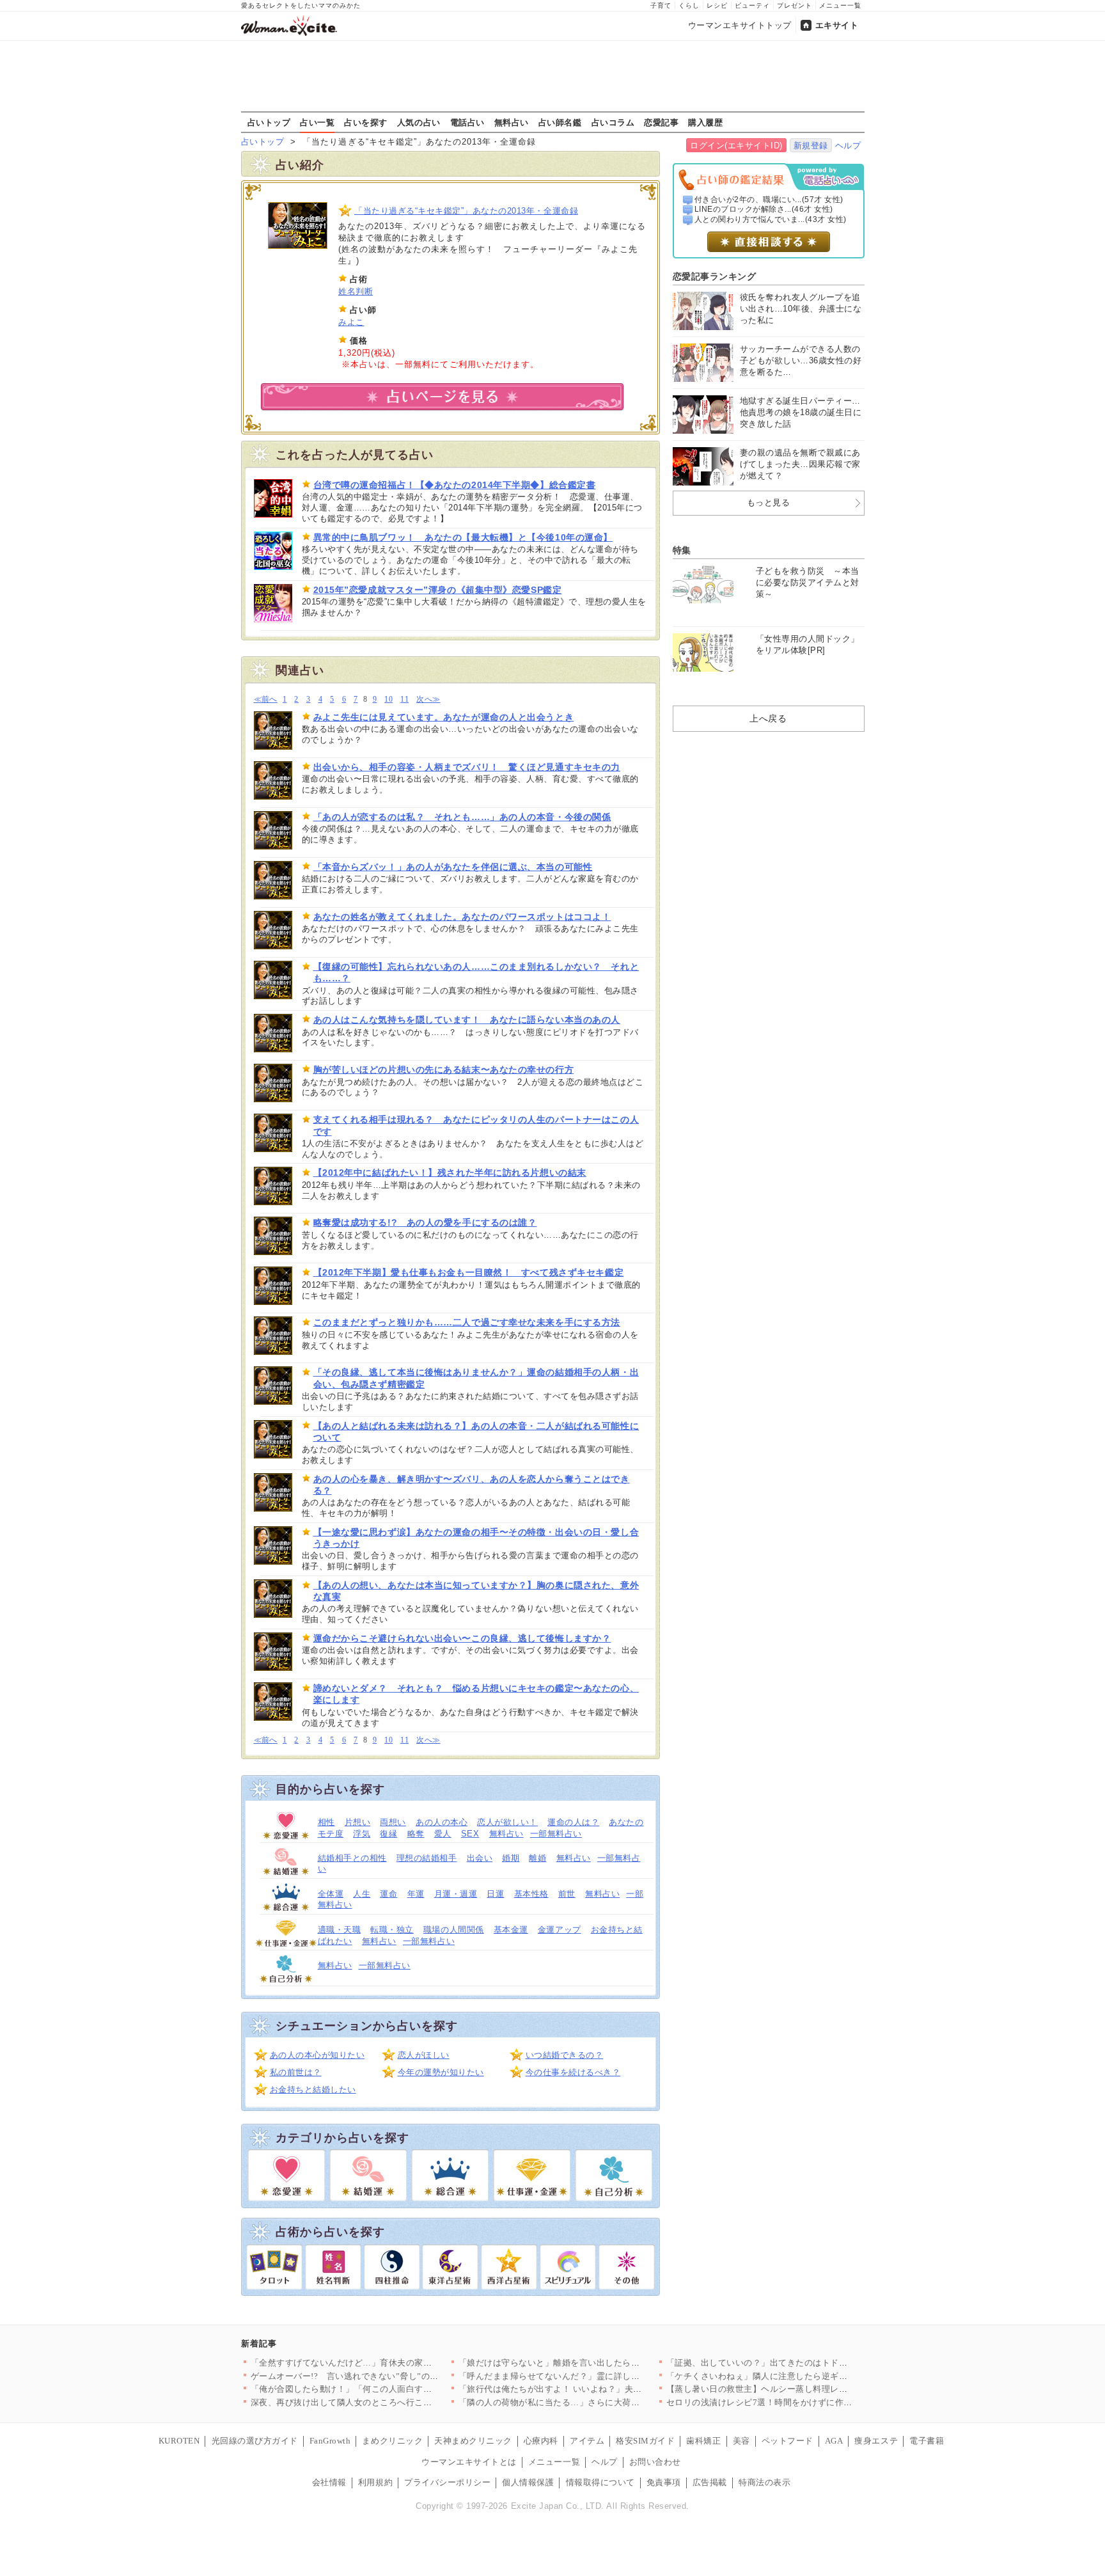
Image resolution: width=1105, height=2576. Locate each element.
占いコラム (613, 122)
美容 (741, 2441)
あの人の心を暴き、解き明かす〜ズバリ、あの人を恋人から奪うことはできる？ (472, 1485)
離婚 (537, 1858)
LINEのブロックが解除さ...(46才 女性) (764, 209)
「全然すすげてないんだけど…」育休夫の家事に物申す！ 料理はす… (386, 2363)
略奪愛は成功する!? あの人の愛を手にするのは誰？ (425, 1222)
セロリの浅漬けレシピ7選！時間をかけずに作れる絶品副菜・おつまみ (803, 2402)
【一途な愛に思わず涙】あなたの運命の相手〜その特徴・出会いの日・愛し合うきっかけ (476, 1538)
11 (404, 699)
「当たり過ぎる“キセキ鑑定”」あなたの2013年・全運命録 (466, 211)
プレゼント (795, 5)
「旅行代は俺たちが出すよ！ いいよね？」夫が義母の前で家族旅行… (594, 2389)
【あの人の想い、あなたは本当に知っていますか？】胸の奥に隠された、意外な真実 (476, 1591)
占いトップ (269, 122)
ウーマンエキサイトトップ (740, 25)
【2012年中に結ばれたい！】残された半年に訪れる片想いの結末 (450, 1173)
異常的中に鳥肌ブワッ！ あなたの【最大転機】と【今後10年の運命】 (463, 537)
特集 (682, 550)
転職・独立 (392, 1930)
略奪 (416, 1834)
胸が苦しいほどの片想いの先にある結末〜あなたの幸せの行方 (444, 1070)
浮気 (362, 1834)
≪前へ (266, 699)
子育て (661, 5)
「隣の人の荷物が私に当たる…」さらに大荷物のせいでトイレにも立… (597, 2402)
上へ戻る (768, 718)
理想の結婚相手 (427, 1858)
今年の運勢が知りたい (441, 2072)
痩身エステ (876, 2441)
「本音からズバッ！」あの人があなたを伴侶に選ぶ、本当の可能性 (453, 867)
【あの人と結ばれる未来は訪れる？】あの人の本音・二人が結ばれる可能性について (476, 1432)
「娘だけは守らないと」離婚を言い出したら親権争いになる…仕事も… (597, 2363)
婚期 (511, 1858)
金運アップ (560, 1930)
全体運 (331, 1894)
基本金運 (511, 1930)
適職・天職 (340, 1930)
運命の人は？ (573, 1822)
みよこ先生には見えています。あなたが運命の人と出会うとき (444, 717)
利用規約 (375, 2482)
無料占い (512, 122)
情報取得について (600, 2482)
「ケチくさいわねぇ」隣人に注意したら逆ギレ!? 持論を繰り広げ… (796, 2376)
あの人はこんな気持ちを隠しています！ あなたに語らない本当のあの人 (467, 1020)
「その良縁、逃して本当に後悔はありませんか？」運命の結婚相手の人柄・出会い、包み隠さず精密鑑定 (476, 1378)
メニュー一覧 (840, 5)
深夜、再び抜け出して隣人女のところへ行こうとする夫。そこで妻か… (389, 2402)
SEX (470, 1834)
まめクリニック (392, 2441)
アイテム (587, 2441)
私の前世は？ (296, 2072)
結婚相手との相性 (352, 1858)
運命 (388, 1894)
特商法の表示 (764, 2482)
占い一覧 (317, 122)
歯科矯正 (703, 2441)
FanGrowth (330, 2441)
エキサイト (837, 25)
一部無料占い (556, 1834)
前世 (567, 1894)
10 (388, 699)
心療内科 (541, 2441)
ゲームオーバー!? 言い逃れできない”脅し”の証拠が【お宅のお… (380, 2376)
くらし (689, 5)
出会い (480, 1858)
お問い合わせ (655, 2462)
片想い (358, 1822)
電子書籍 (927, 2441)
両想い (393, 1822)
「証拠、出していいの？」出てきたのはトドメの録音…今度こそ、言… (805, 2363)
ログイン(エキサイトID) (736, 146)
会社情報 (329, 2482)
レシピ (717, 5)
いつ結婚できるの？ (565, 2055)
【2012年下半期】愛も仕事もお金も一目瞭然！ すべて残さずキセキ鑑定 (469, 1272)
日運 (495, 1894)
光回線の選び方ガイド (255, 2441)
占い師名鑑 (560, 122)
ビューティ (752, 5)
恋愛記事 (661, 122)
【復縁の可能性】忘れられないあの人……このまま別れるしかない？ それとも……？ (476, 972)
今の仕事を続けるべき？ (573, 2072)
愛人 (443, 1834)
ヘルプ (848, 146)
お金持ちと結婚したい (313, 2090)
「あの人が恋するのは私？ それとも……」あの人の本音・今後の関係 (462, 817)
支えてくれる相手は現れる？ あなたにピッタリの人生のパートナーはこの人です (476, 1125)
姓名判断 (356, 291)
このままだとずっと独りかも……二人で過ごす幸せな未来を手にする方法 (467, 1322)
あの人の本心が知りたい (317, 2055)
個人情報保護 (528, 2482)
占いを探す (366, 122)
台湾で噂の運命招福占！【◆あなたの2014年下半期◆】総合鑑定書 (455, 485)
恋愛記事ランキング (715, 276)
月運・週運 (456, 1894)
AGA (834, 2441)
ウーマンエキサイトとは (469, 2462)
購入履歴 (705, 122)
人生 (362, 1894)
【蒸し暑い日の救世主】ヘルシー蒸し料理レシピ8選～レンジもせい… (803, 2389)
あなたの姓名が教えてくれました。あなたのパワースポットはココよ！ (462, 917)
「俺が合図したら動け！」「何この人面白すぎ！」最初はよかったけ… (389, 2389)
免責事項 (664, 2482)
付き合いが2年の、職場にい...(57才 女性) (769, 200)
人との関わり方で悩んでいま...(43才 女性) (771, 219)
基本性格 (531, 1894)
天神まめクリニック (473, 2441)
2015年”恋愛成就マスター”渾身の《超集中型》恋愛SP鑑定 (438, 590)
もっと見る (769, 502)
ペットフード (788, 2441)
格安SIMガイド (645, 2441)
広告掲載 (710, 2482)
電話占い (467, 122)
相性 (326, 1822)
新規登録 (811, 146)
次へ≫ (428, 699)
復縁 (388, 1834)
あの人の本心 (442, 1822)
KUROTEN (179, 2441)
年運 (416, 1894)
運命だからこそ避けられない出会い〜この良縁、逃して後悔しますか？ (462, 1638)
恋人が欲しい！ (507, 1822)
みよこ (351, 322)
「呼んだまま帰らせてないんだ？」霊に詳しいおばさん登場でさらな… (597, 2376)
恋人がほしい (424, 2055)
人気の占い (419, 122)
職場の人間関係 (454, 1930)
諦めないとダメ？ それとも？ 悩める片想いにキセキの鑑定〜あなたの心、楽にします (476, 1694)
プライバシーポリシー (447, 2482)
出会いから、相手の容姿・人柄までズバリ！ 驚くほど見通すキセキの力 (467, 767)
